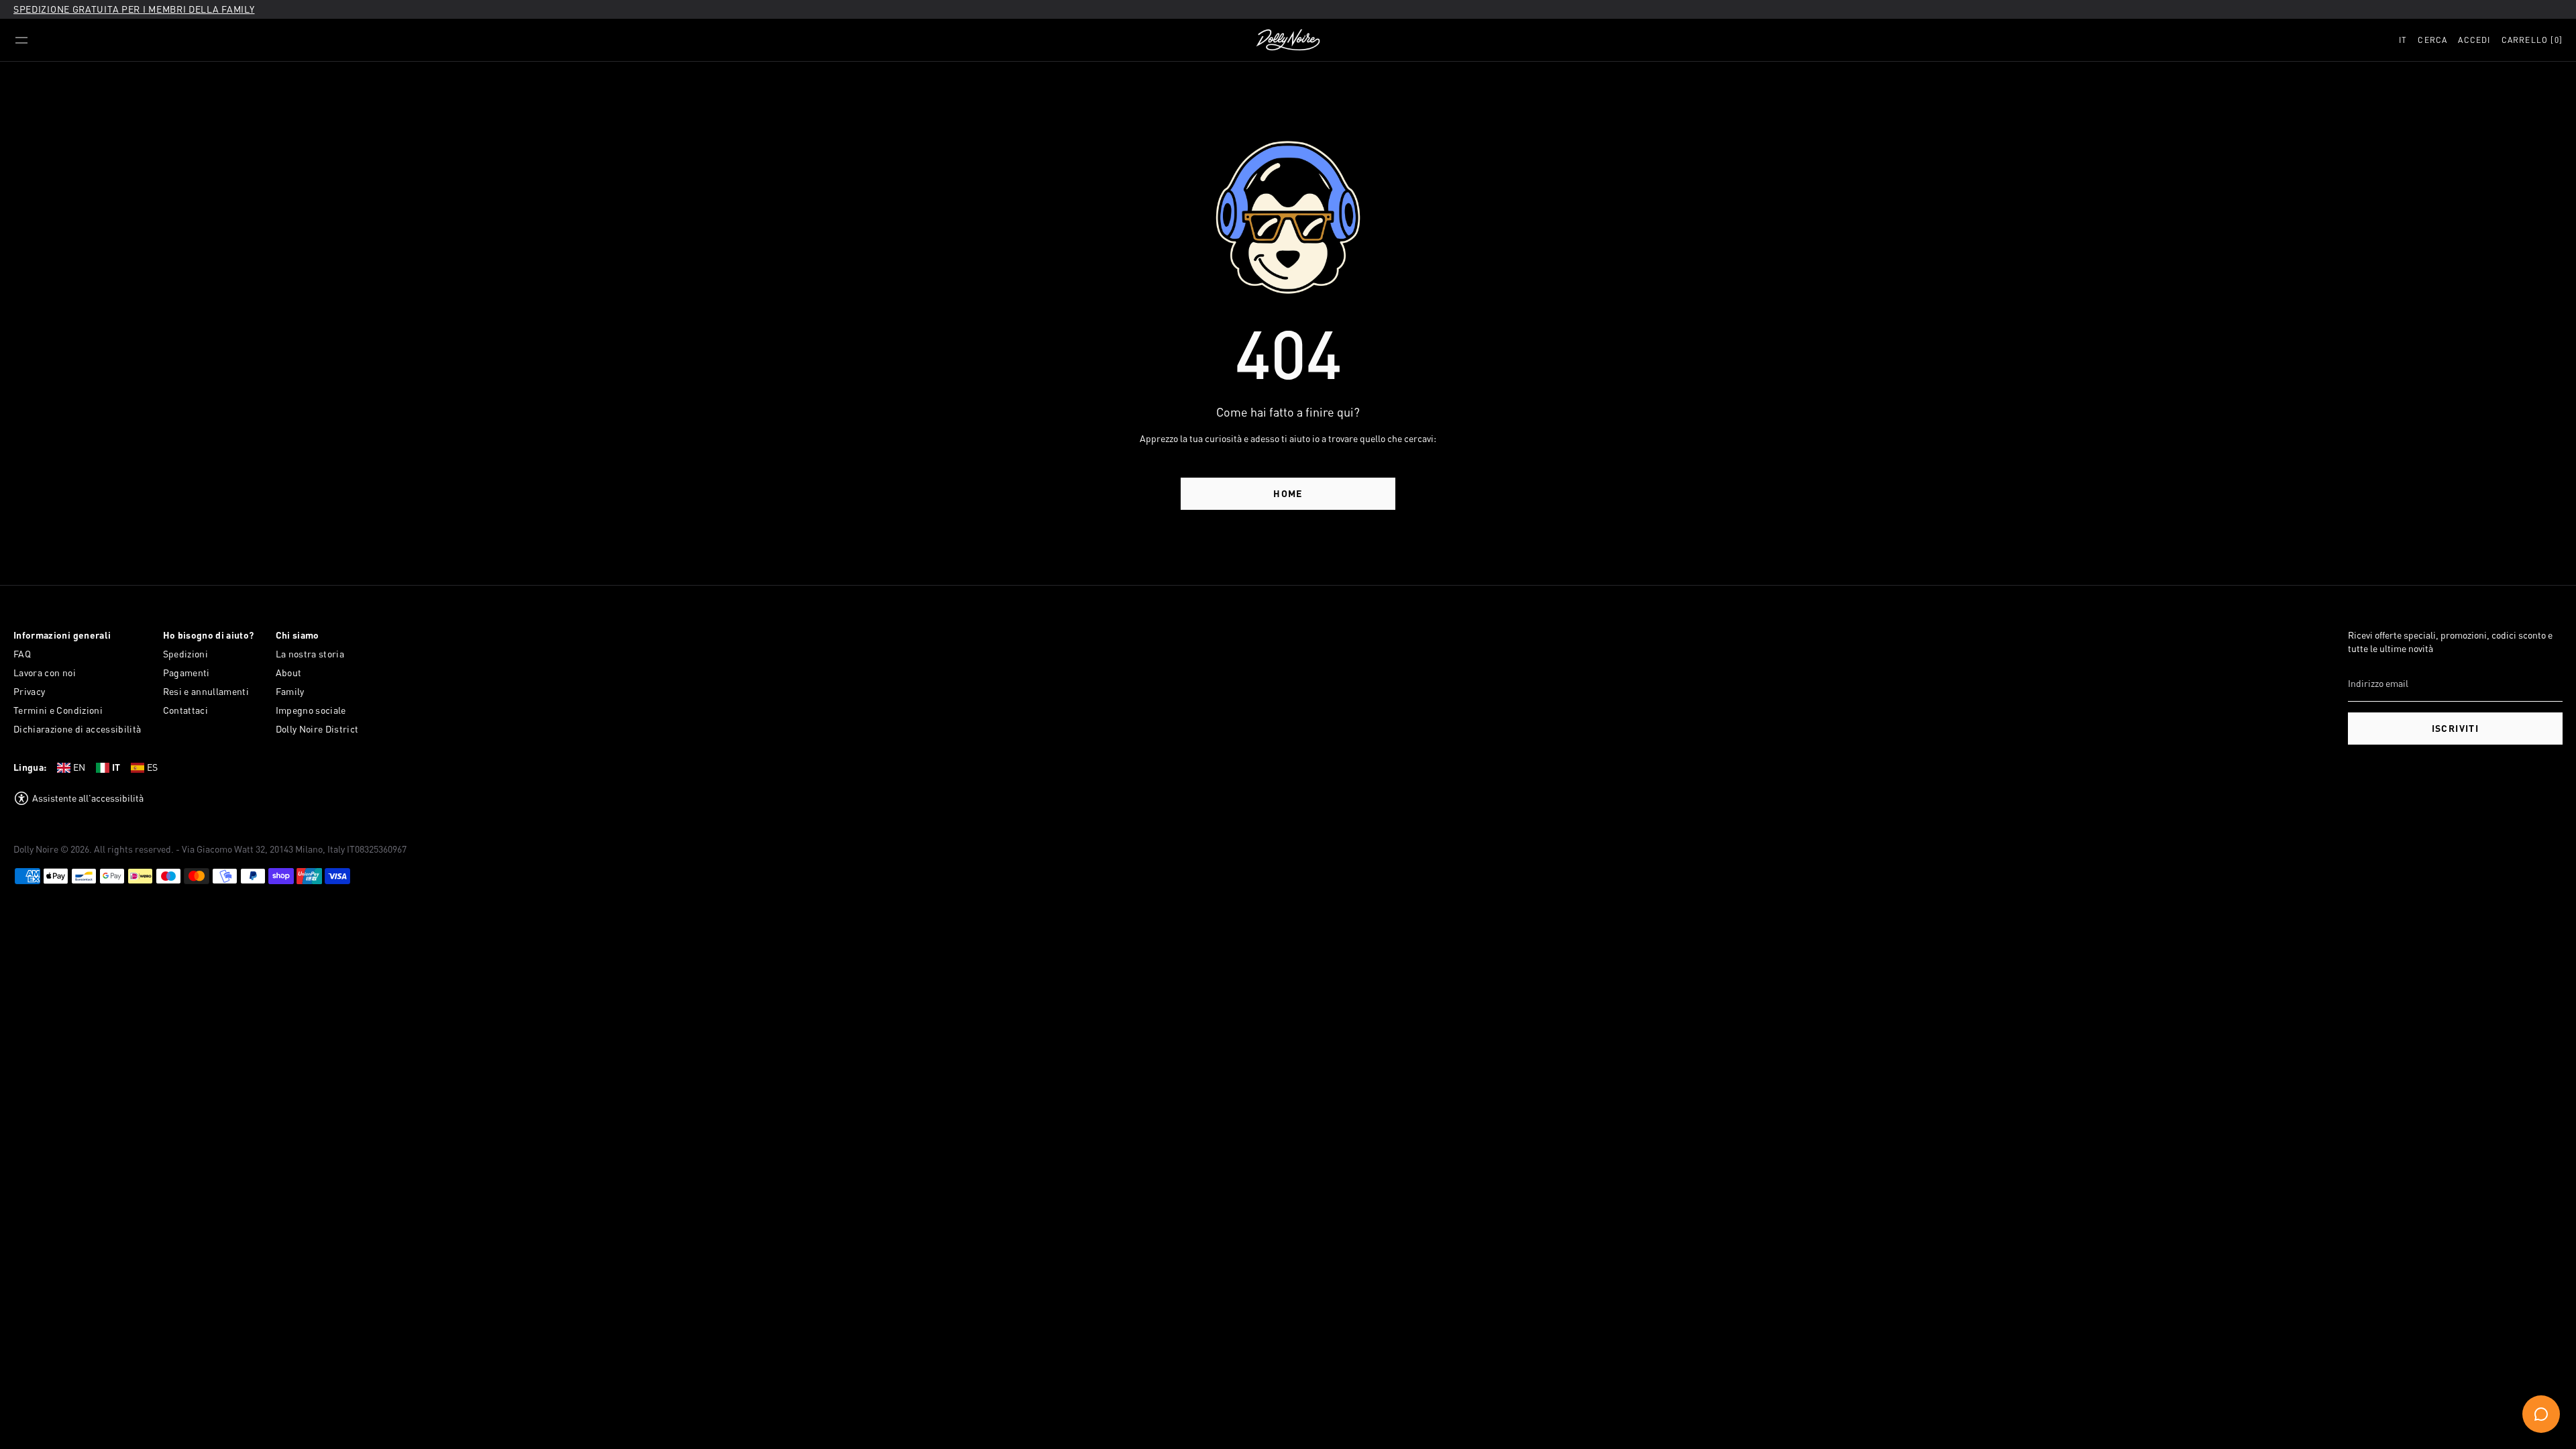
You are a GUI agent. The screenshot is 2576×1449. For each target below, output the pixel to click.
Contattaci (186, 710)
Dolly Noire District (317, 729)
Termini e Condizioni (58, 710)
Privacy (29, 691)
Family (290, 691)
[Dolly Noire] (1288, 40)
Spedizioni (186, 654)
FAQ (22, 654)
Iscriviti (2456, 728)
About (289, 673)
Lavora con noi (45, 673)
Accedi (2474, 40)
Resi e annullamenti (206, 691)
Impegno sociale (311, 710)
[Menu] (21, 40)
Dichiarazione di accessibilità (77, 729)
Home (1288, 493)
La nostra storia (310, 654)
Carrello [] (2532, 40)
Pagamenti (186, 673)
